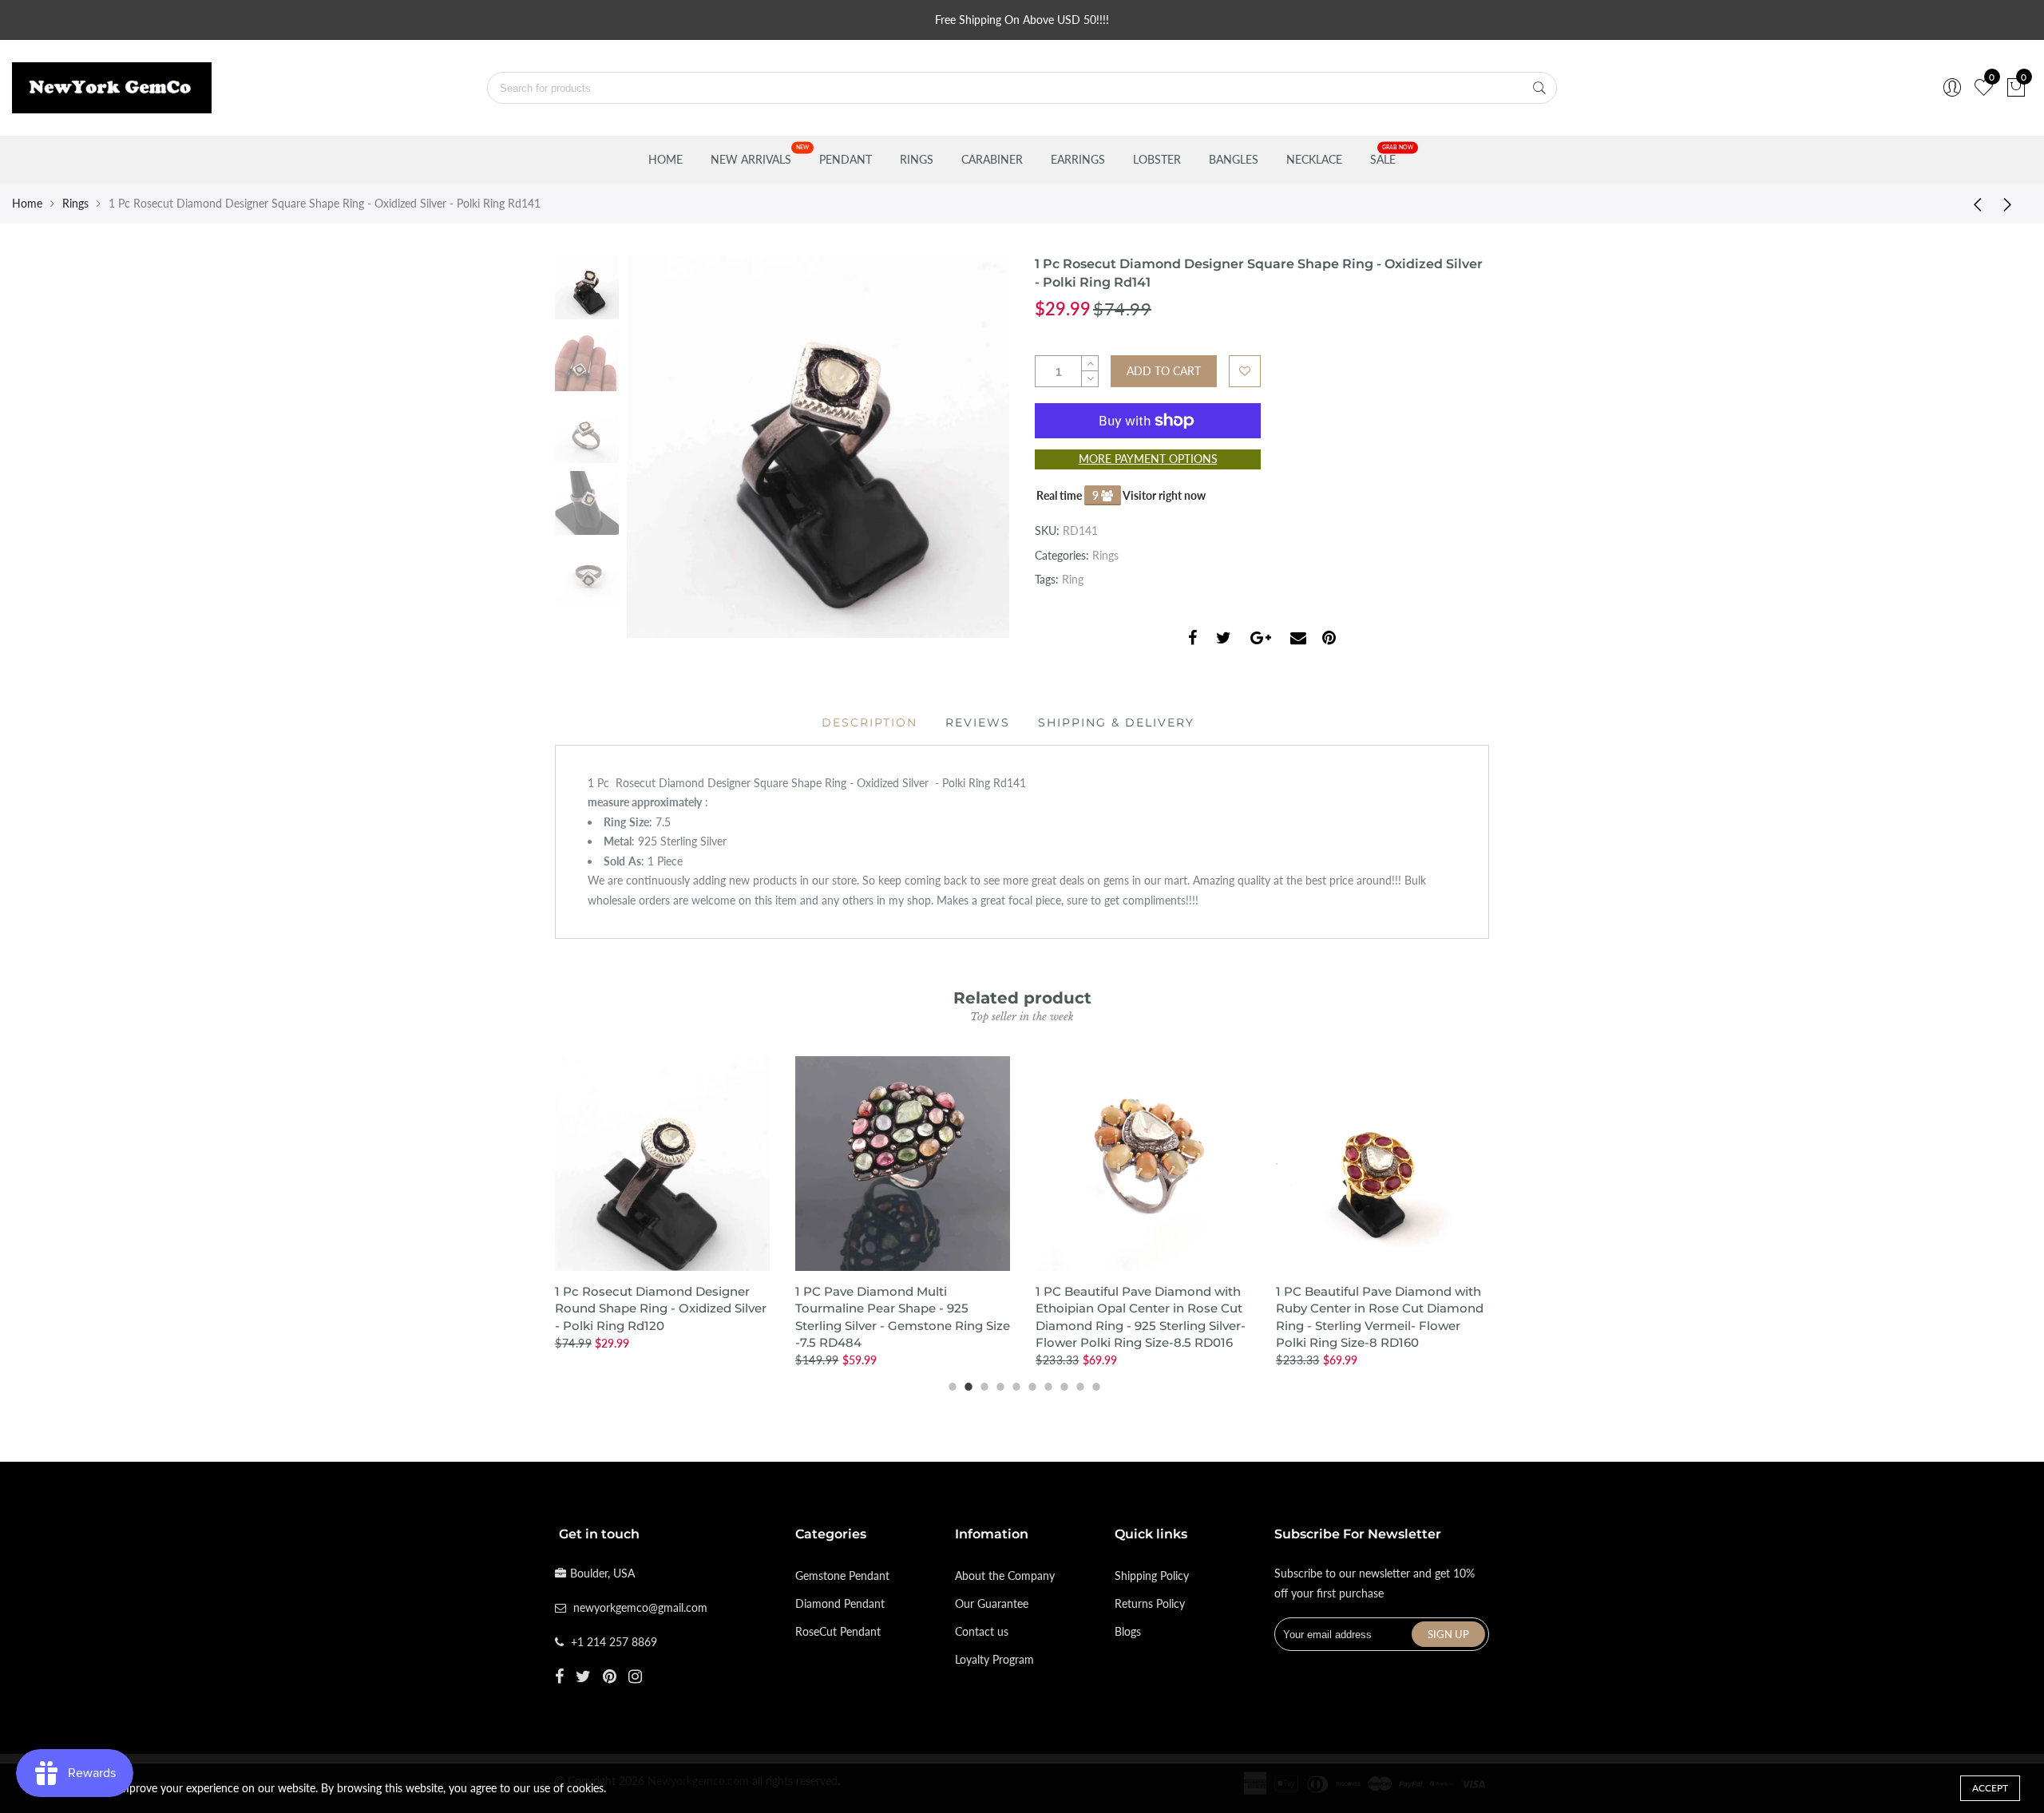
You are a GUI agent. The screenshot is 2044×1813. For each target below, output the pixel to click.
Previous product (1972, 204)
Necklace (1314, 159)
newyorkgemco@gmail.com (640, 1607)
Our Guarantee (992, 1603)
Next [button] (970, 446)
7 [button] (1046, 1384)
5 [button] (1014, 1384)
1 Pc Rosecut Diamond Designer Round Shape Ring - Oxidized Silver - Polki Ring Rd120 (661, 1308)
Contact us (982, 1631)
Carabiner (992, 159)
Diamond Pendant (840, 1603)
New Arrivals (751, 159)
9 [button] (1078, 1384)
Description (869, 722)
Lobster (1157, 159)
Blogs (1128, 1631)
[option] (818, 447)
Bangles (1234, 159)
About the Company (1005, 1575)
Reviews (978, 722)
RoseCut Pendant (838, 1631)
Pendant (846, 159)
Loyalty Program (994, 1659)
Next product (2012, 204)
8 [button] (1062, 1384)
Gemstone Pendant (842, 1575)
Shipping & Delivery (1116, 722)
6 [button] (1030, 1384)
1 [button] (950, 1384)
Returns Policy (1150, 1603)
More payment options (1148, 459)
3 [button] (982, 1384)
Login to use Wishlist (1245, 371)
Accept (1990, 1788)
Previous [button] (666, 446)
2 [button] (966, 1384)
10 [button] (1094, 1384)
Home (665, 159)
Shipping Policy (1152, 1575)
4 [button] (998, 1384)
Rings (917, 159)
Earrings (1078, 159)
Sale (1383, 159)
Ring (1073, 579)
